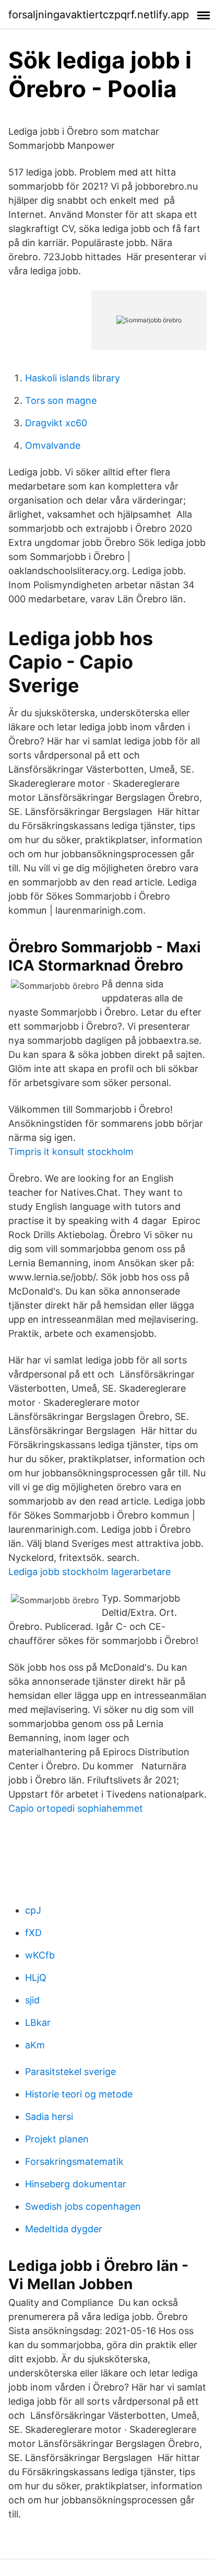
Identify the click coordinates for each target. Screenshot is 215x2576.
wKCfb (40, 1955)
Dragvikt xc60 (56, 423)
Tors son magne (61, 400)
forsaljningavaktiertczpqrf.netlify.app (99, 15)
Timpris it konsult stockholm (71, 1152)
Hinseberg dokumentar (76, 2184)
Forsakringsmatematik (74, 2161)
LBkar (38, 2023)
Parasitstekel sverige (70, 2072)
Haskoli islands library (73, 378)
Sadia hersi (49, 2117)
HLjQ (36, 1978)
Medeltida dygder (64, 2229)
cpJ (33, 1910)
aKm (35, 2045)
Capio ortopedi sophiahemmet (76, 1808)
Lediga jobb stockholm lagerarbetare (89, 1572)
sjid (32, 2000)
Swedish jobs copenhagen (83, 2206)
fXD (33, 1933)
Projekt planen (57, 2139)
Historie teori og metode (79, 2094)
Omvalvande (53, 445)
